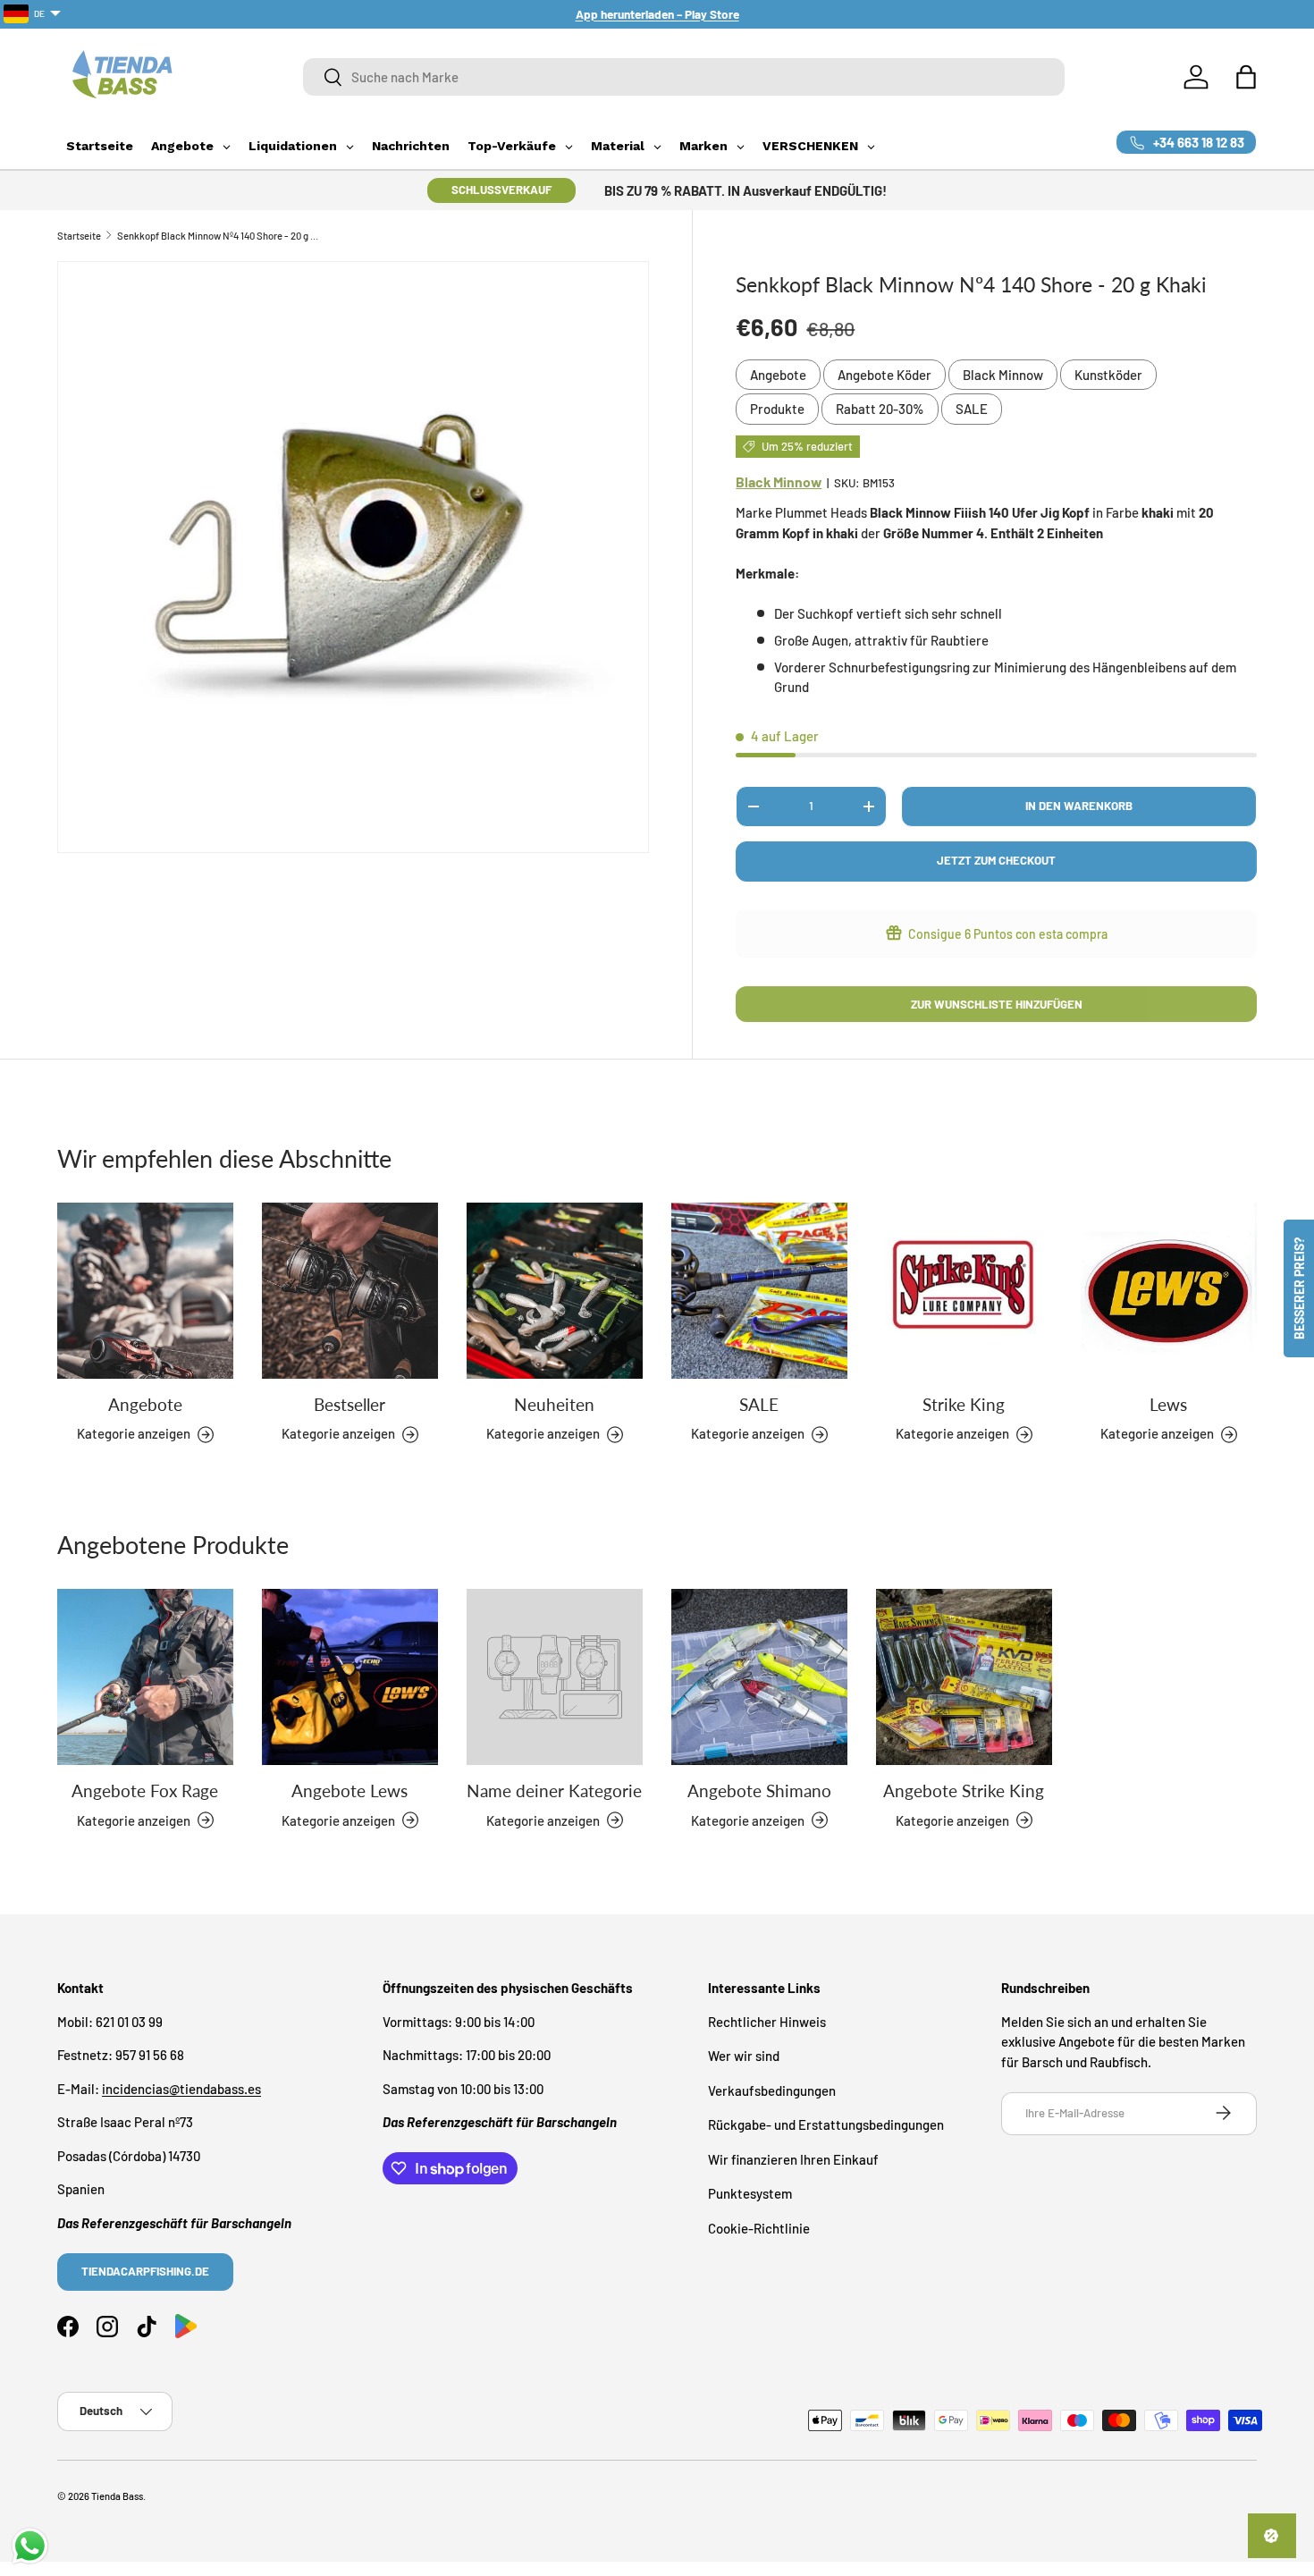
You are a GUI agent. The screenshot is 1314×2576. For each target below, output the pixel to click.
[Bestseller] (350, 1291)
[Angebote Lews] (350, 1677)
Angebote (778, 375)
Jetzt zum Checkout (996, 860)
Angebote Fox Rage (145, 1791)
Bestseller (350, 1404)
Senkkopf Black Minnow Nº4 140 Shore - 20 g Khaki (218, 236)
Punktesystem (750, 2193)
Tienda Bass (117, 2496)
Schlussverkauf (501, 190)
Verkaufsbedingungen (772, 2090)
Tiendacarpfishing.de (145, 2270)
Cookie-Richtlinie (759, 2227)
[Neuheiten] (555, 1291)
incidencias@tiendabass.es (181, 2088)
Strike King (964, 1404)
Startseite (79, 236)
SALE (972, 409)
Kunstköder (1108, 375)
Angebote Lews (350, 1791)
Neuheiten (554, 1404)
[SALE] (759, 1291)
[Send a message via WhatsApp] (30, 2546)
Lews (1168, 1404)
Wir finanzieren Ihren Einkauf (793, 2158)
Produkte (777, 409)
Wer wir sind (744, 2056)
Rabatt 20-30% (880, 409)
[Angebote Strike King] (964, 1677)
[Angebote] (145, 1291)
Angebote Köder (884, 375)
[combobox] (684, 77)
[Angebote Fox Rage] (145, 1677)
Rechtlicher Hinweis (767, 2021)
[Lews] (1169, 1291)
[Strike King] (964, 1291)
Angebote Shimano (759, 1791)
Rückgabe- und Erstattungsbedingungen (826, 2124)
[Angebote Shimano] (759, 1677)
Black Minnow (1003, 375)
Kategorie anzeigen (543, 1820)
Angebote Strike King (964, 1791)
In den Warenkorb (1079, 806)
